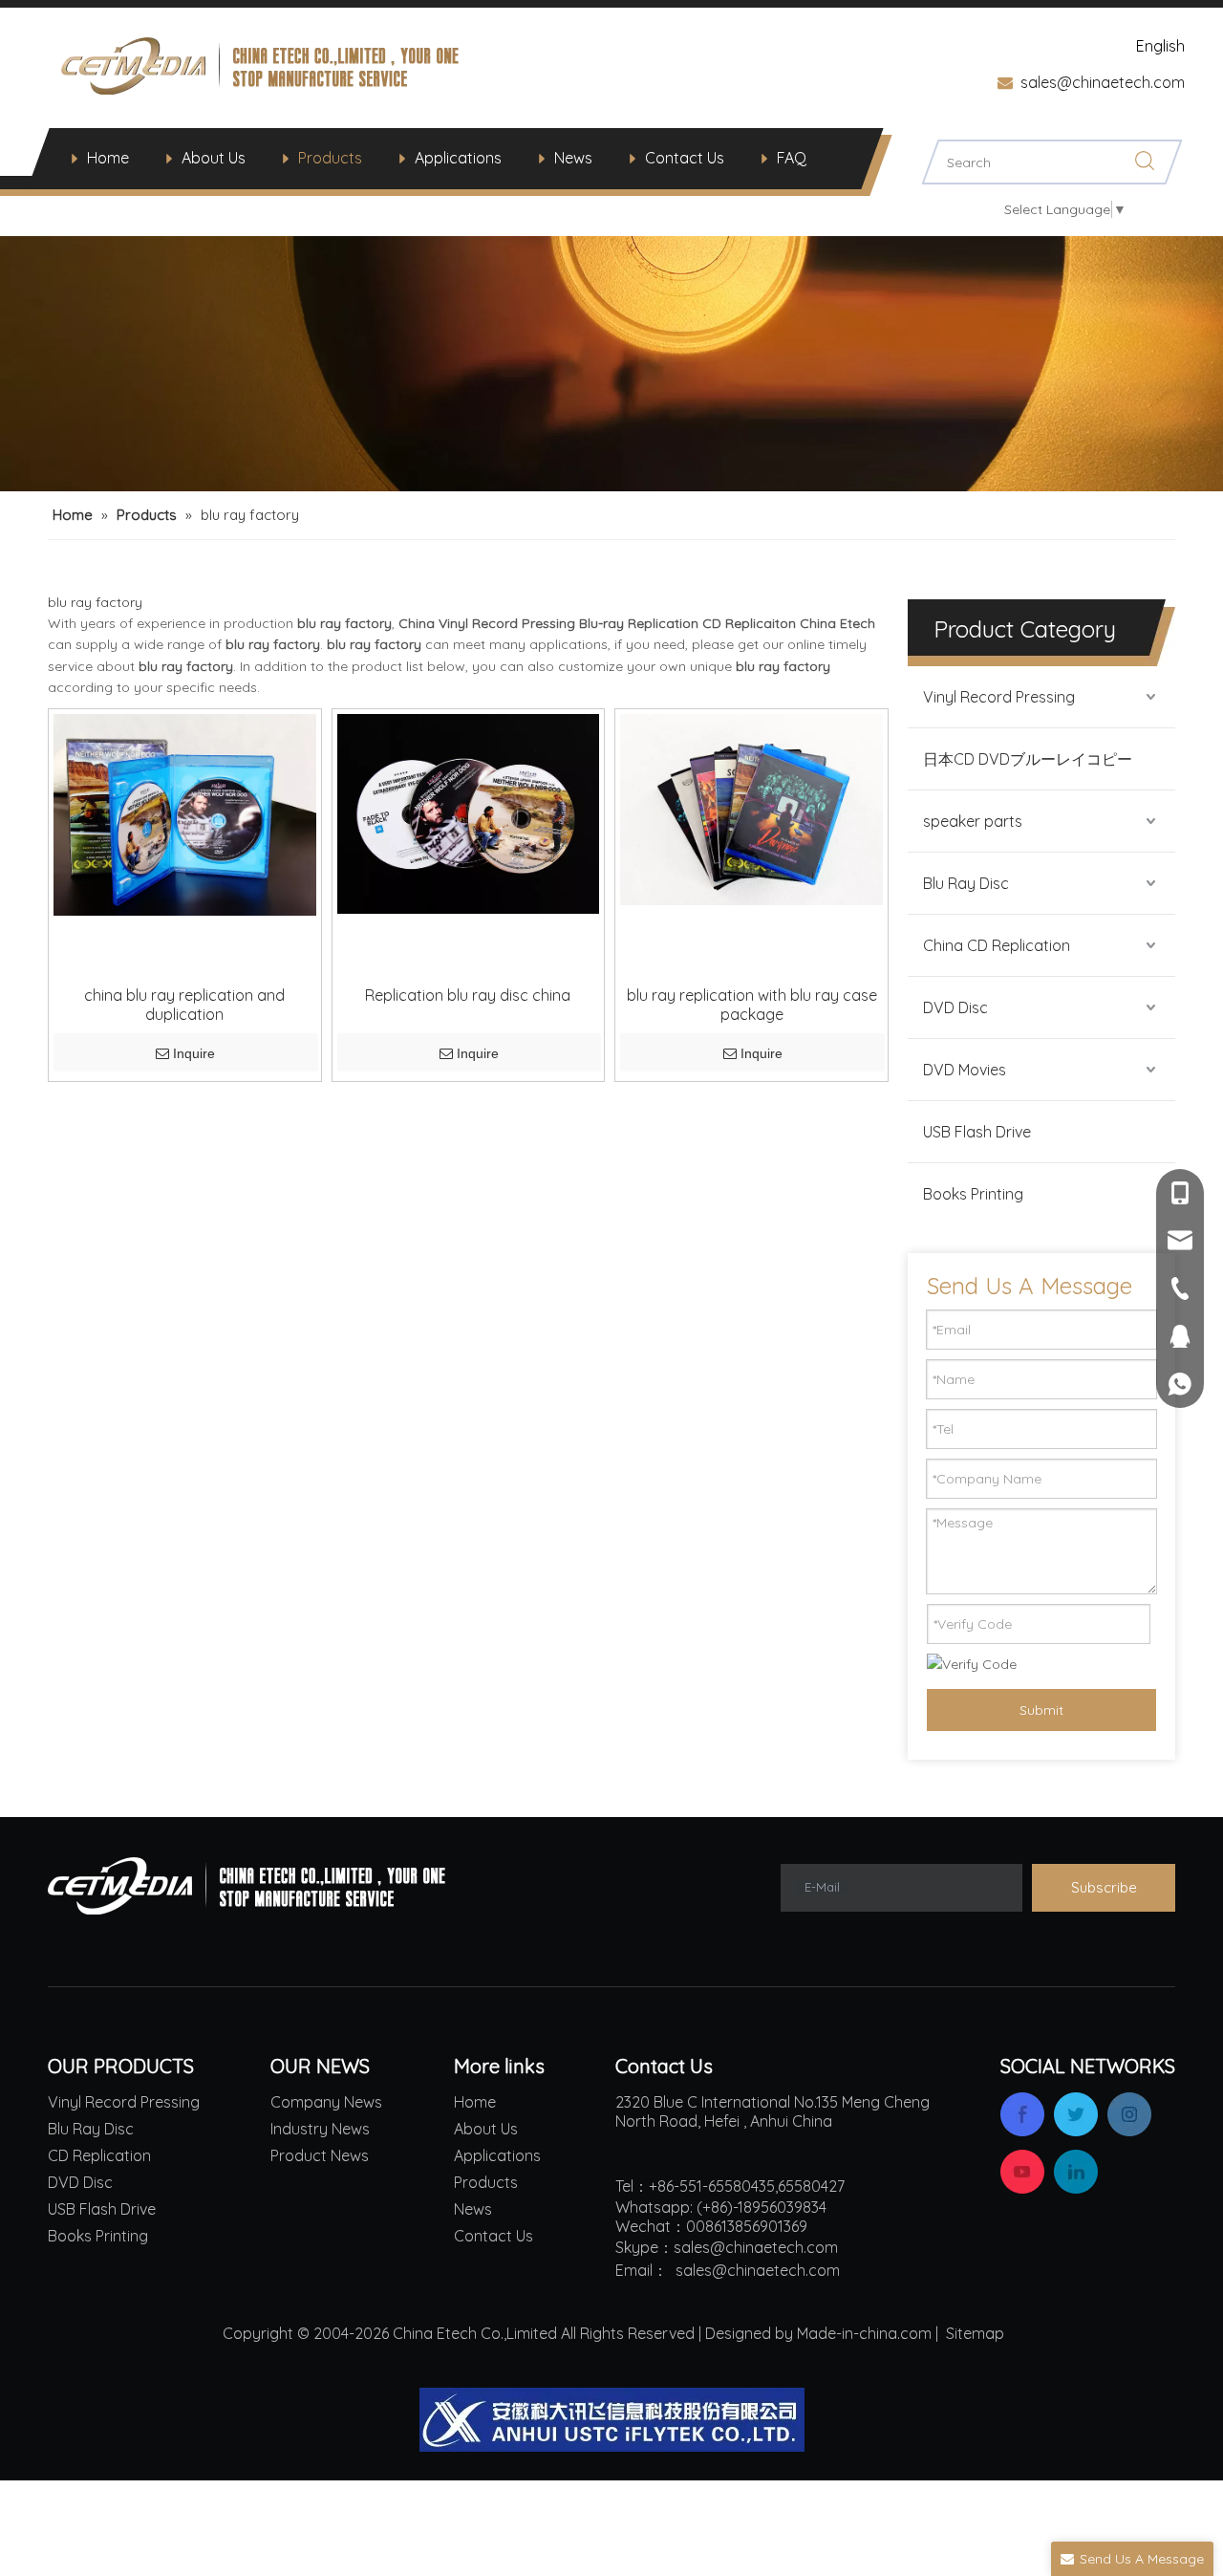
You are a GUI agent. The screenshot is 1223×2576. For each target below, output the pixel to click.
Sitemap (975, 2333)
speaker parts (973, 821)
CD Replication (99, 2155)
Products (330, 158)
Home (108, 158)
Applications (458, 158)
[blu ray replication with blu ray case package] (751, 808)
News (573, 158)
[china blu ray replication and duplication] (185, 812)
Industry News (320, 2129)
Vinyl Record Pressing (999, 697)
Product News (320, 2155)
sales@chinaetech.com (1103, 82)
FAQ (792, 158)
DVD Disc (955, 1007)
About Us (214, 158)
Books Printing (973, 1194)
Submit (1041, 1710)
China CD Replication (997, 945)
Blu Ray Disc (966, 883)
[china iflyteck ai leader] (612, 2420)
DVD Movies (965, 1070)
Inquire (194, 1053)
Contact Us (685, 158)
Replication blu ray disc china (468, 995)
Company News (326, 2102)
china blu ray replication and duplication (184, 1005)
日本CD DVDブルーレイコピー (1028, 759)
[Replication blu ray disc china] (469, 812)
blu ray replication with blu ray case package (752, 1005)
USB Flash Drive (977, 1132)
